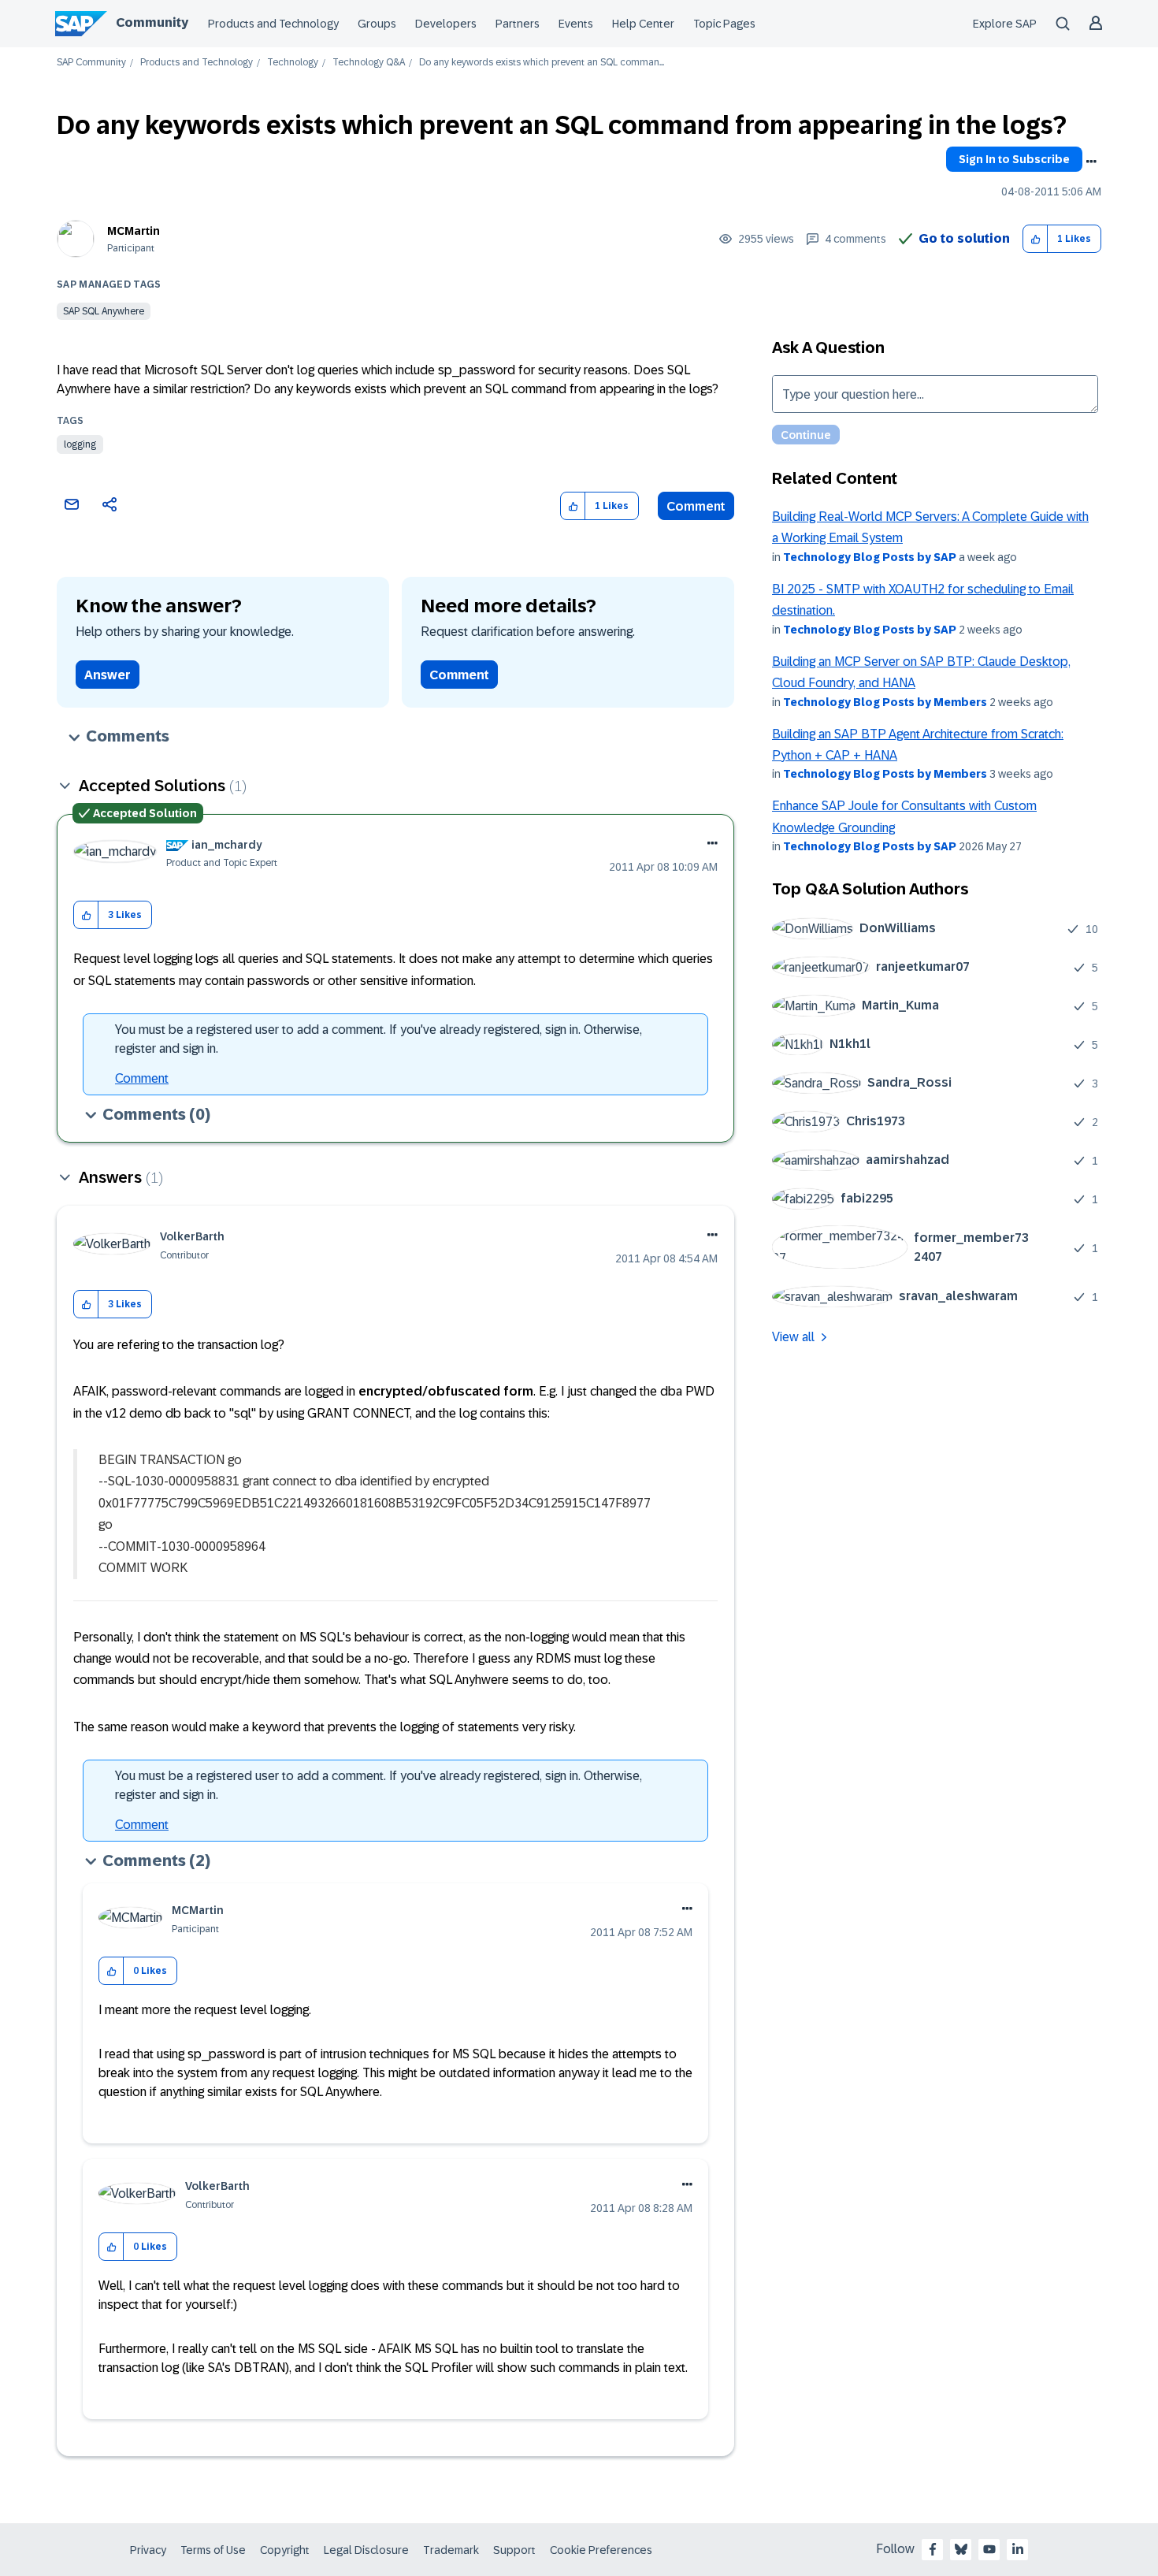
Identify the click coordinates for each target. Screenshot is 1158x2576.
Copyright (285, 2550)
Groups (377, 24)
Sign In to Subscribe (1014, 159)
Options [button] (1091, 162)
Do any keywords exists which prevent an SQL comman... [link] (542, 63)
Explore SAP (1005, 24)
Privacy (148, 2550)
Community (152, 22)
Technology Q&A (369, 63)
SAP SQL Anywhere (104, 311)
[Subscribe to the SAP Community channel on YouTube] (989, 2549)
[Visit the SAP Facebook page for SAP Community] (933, 2549)
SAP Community (91, 63)
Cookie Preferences (601, 2550)
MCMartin (134, 231)
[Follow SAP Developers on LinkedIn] (1018, 2549)
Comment (696, 506)
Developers (446, 24)
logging (80, 444)
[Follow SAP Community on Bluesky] (961, 2549)
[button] (1036, 239)
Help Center (643, 24)
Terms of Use (213, 2550)
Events (576, 24)
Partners (518, 24)
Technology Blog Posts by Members (885, 702)
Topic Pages (724, 24)
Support (514, 2550)
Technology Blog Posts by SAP (870, 557)
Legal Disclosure (366, 2550)
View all (793, 1337)
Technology (293, 63)
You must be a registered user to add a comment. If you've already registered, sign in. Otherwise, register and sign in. (379, 1039)
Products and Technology (273, 24)
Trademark (451, 2550)
